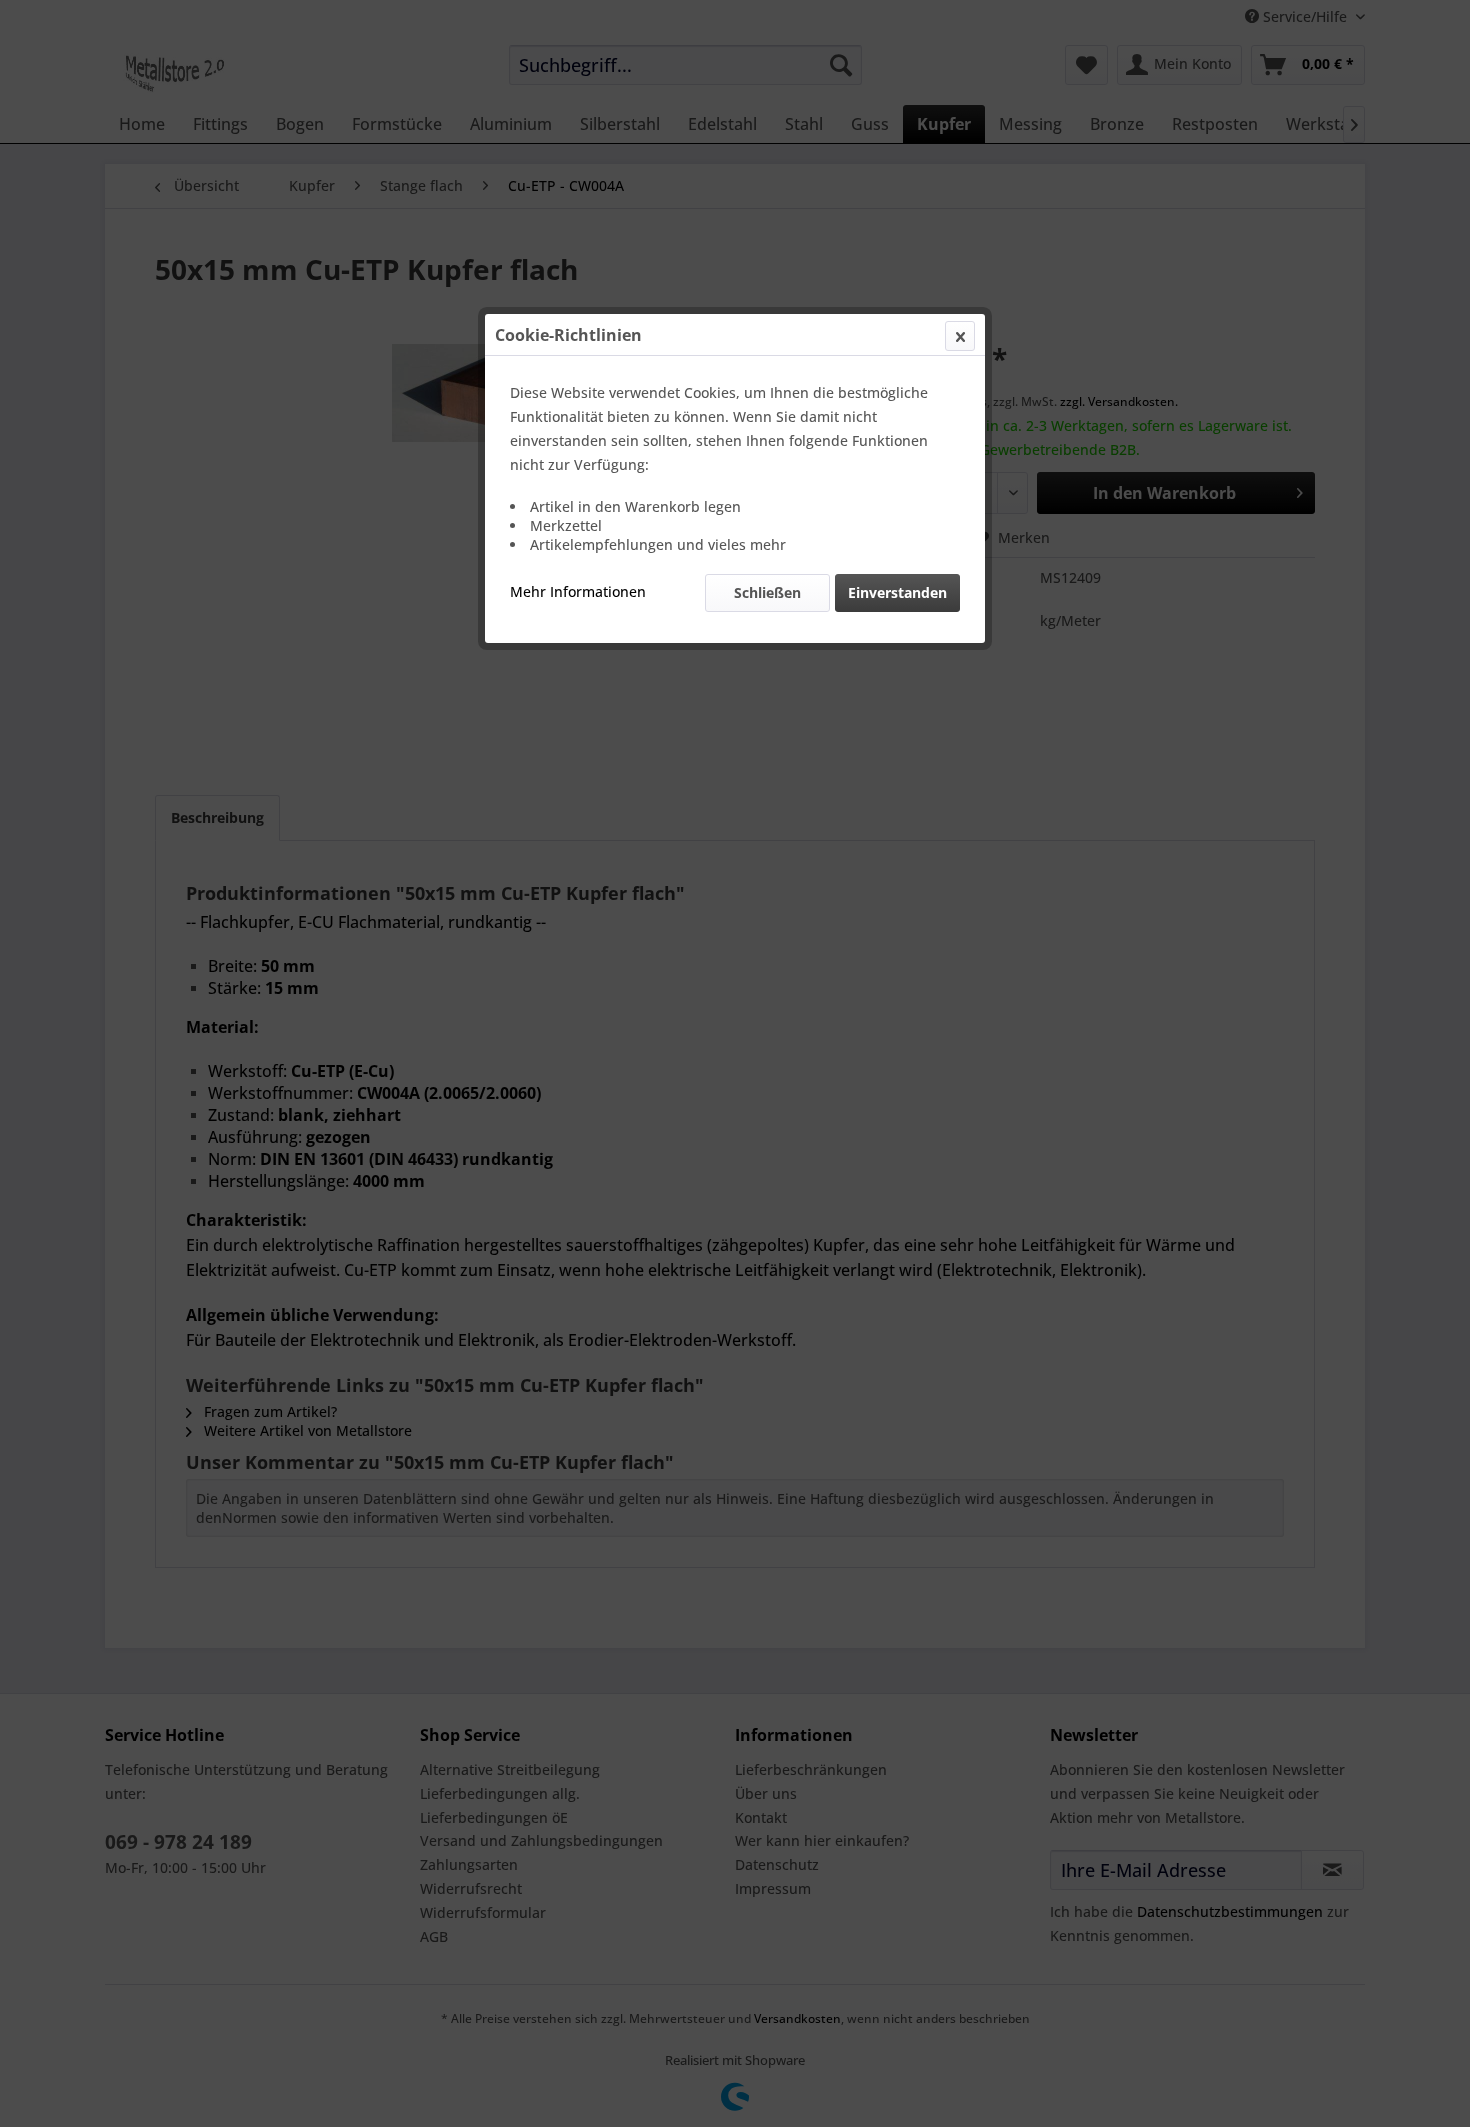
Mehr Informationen (578, 591)
